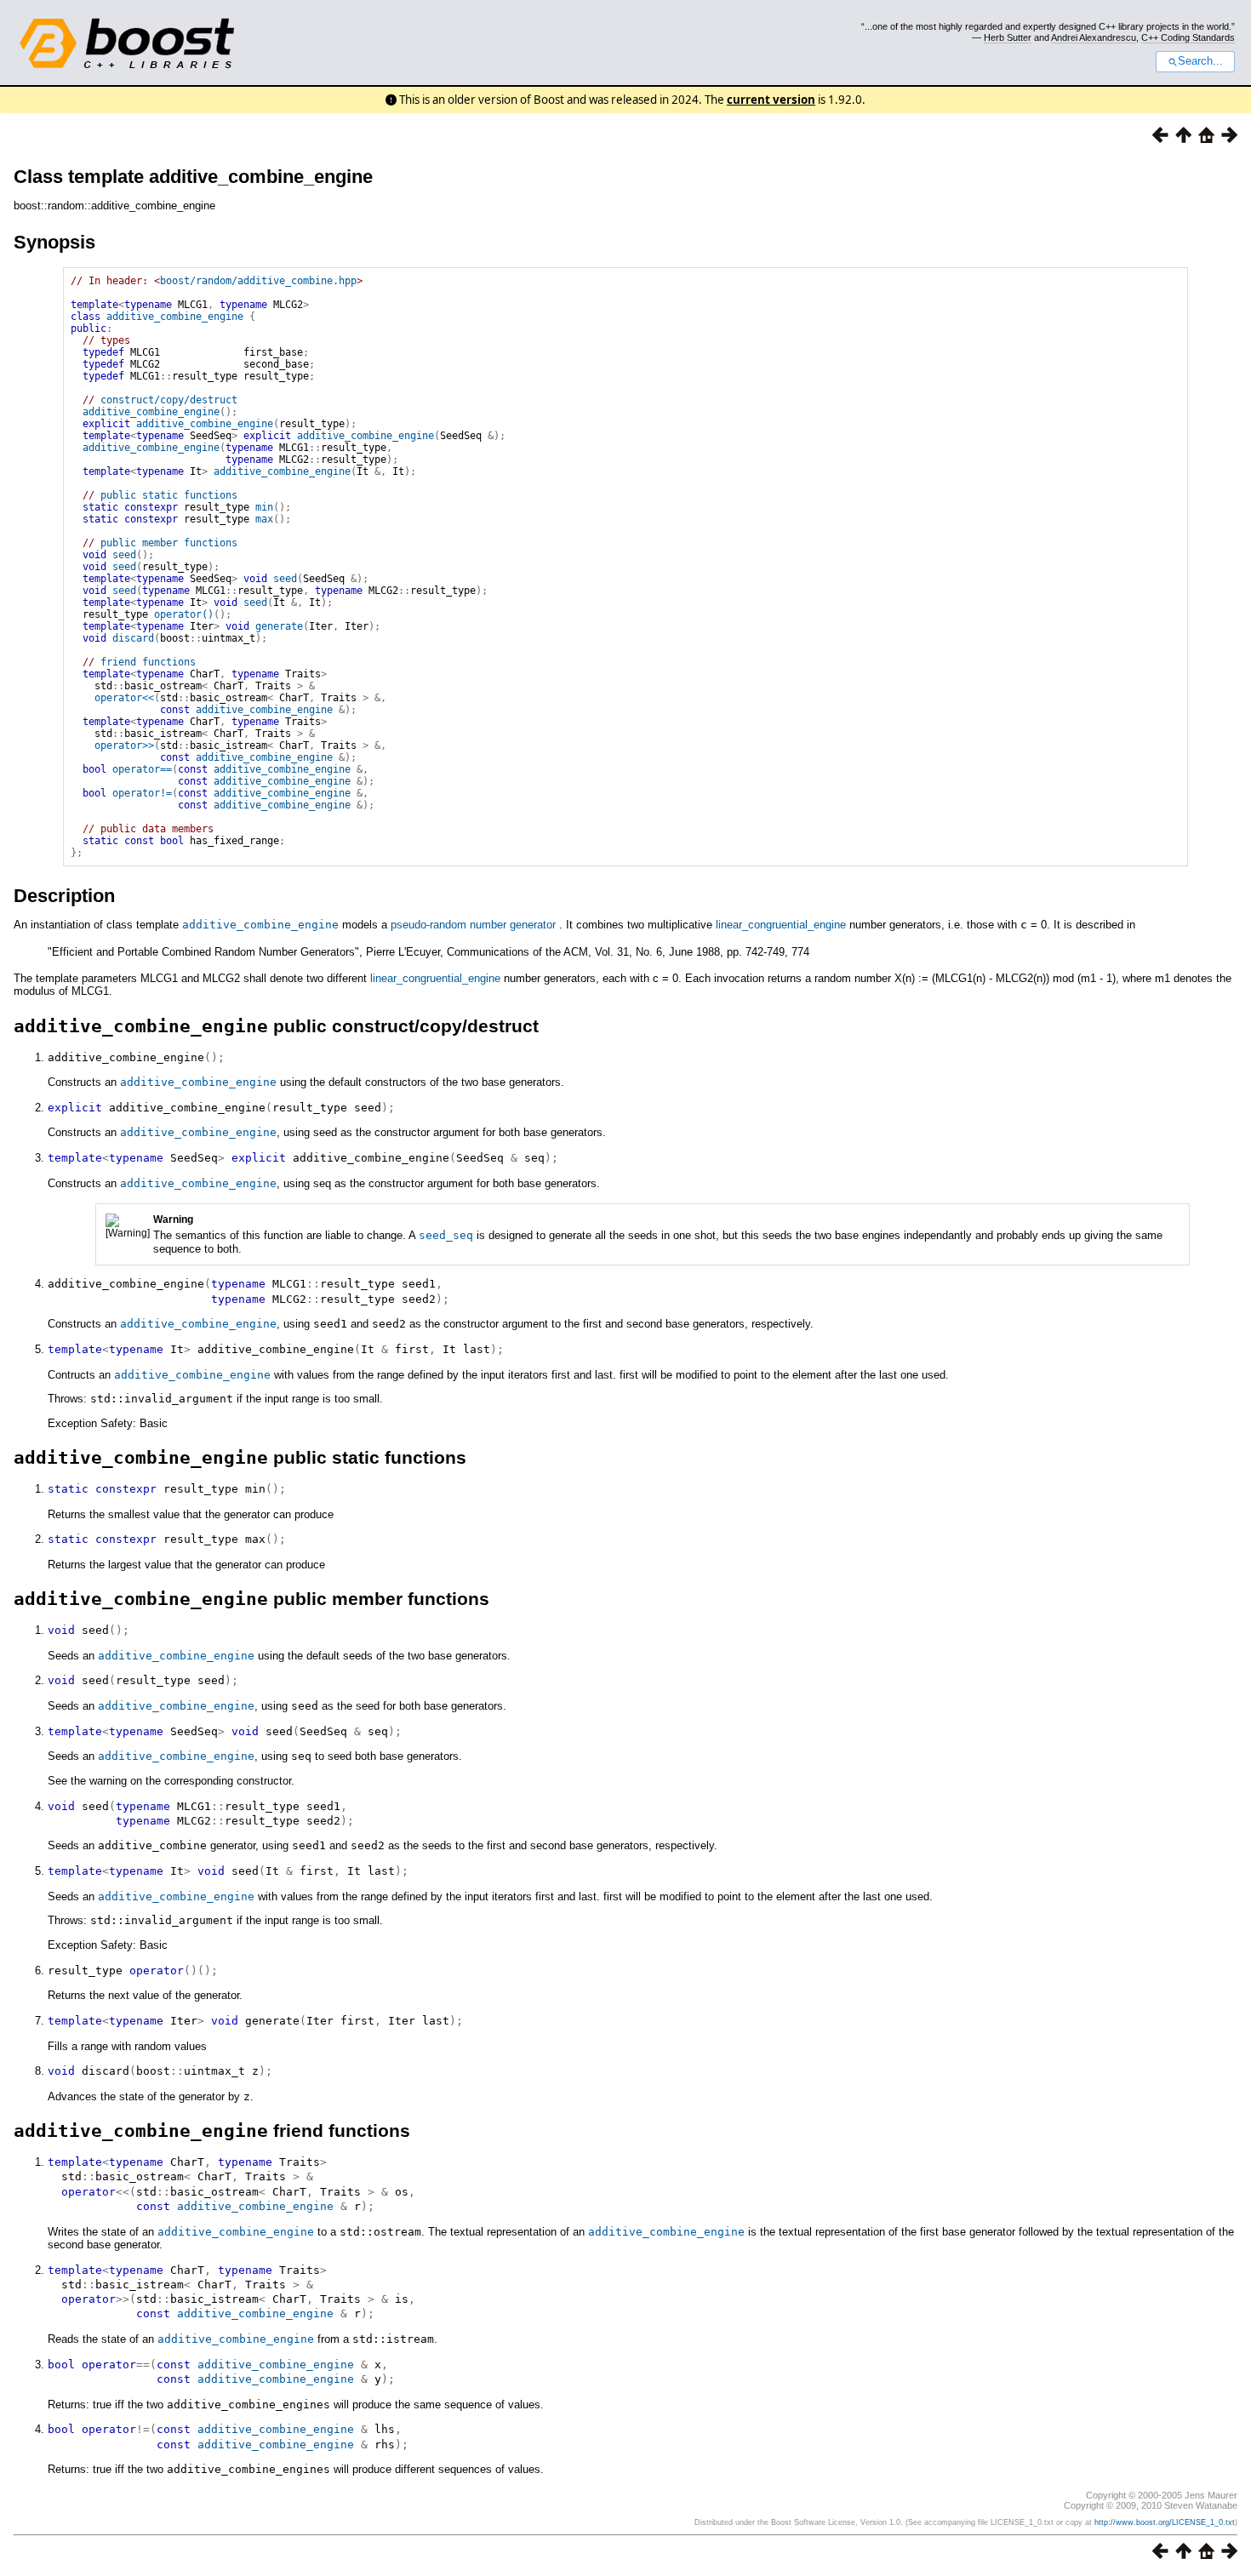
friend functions (148, 662)
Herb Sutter (1008, 37)
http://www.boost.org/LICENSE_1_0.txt (1165, 2522)
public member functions (169, 543)
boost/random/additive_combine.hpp (258, 281)
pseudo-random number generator (473, 925)
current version (771, 100)
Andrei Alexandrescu (1094, 37)
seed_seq (446, 1235)
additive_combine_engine (175, 317)
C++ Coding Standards (1188, 37)
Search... (1200, 61)
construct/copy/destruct (169, 400)
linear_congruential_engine (781, 925)
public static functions (169, 495)
